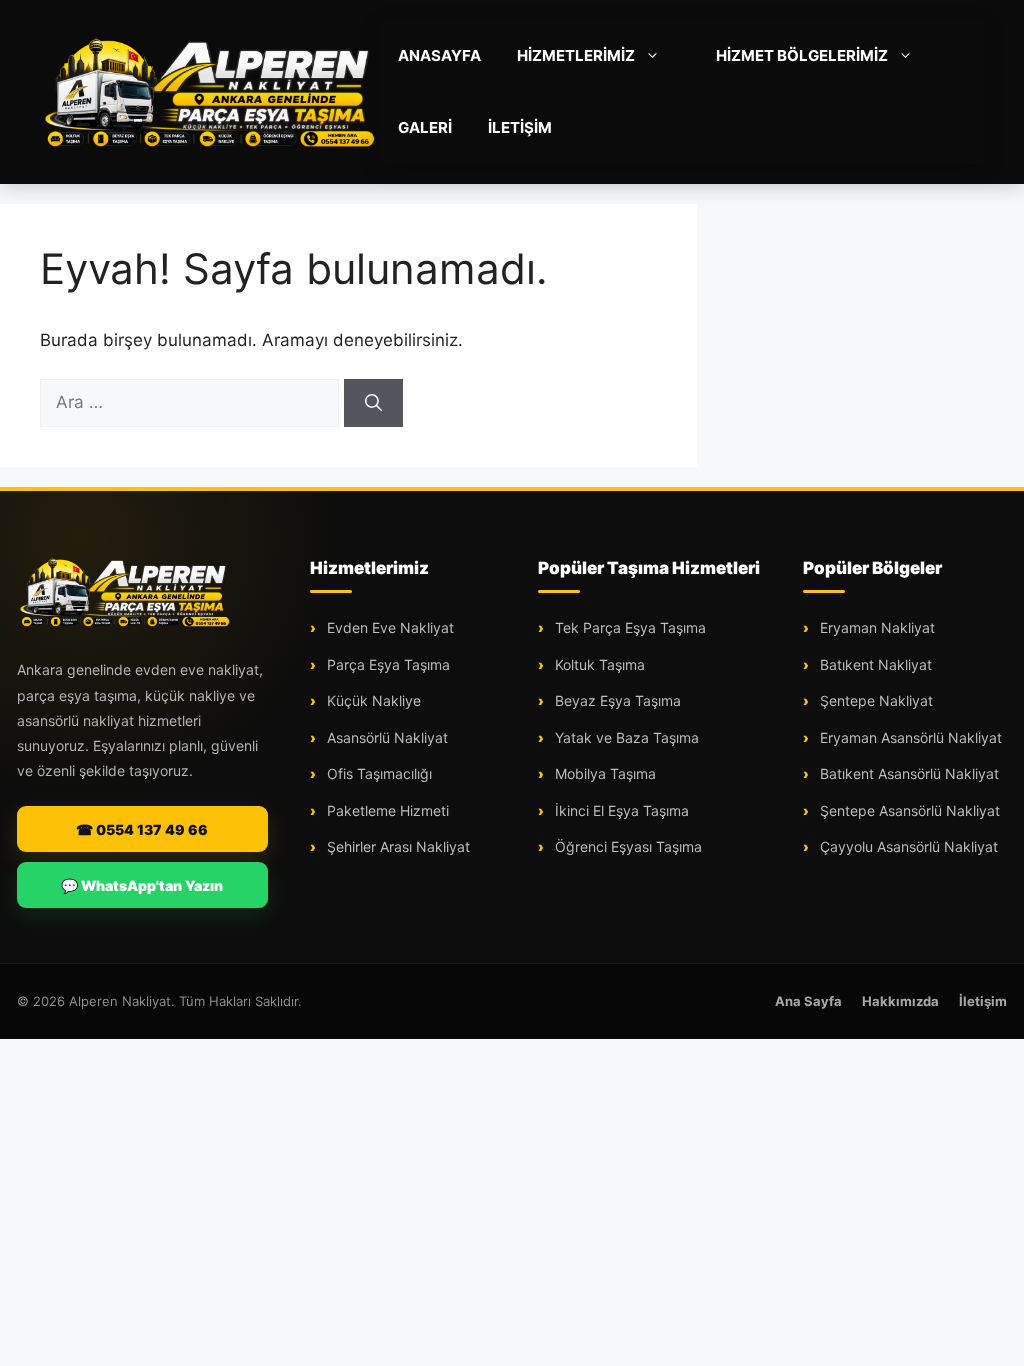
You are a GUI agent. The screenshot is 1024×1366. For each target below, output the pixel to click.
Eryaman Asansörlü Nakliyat (909, 737)
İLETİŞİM (520, 127)
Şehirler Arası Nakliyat (396, 846)
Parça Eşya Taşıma (386, 664)
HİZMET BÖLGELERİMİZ (802, 55)
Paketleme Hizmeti (386, 810)
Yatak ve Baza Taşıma (625, 737)
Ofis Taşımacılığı (377, 773)
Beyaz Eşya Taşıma (616, 700)
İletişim (983, 1001)
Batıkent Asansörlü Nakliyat (907, 773)
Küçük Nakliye (372, 700)
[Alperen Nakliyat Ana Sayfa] (125, 592)
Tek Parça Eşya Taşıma (628, 627)
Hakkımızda (900, 1001)
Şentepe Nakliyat (874, 700)
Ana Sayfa (808, 1001)
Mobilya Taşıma (603, 773)
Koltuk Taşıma (598, 664)
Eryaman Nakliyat (875, 627)
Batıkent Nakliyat (874, 664)
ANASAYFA (439, 55)
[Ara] (373, 403)
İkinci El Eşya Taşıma (620, 810)
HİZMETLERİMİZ (576, 55)
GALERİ (425, 127)
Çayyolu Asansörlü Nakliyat (907, 846)
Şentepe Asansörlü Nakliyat (908, 810)
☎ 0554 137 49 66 (142, 829)
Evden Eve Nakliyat (388, 627)
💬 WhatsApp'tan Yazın (142, 885)
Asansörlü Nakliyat (385, 737)
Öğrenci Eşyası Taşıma (626, 846)
